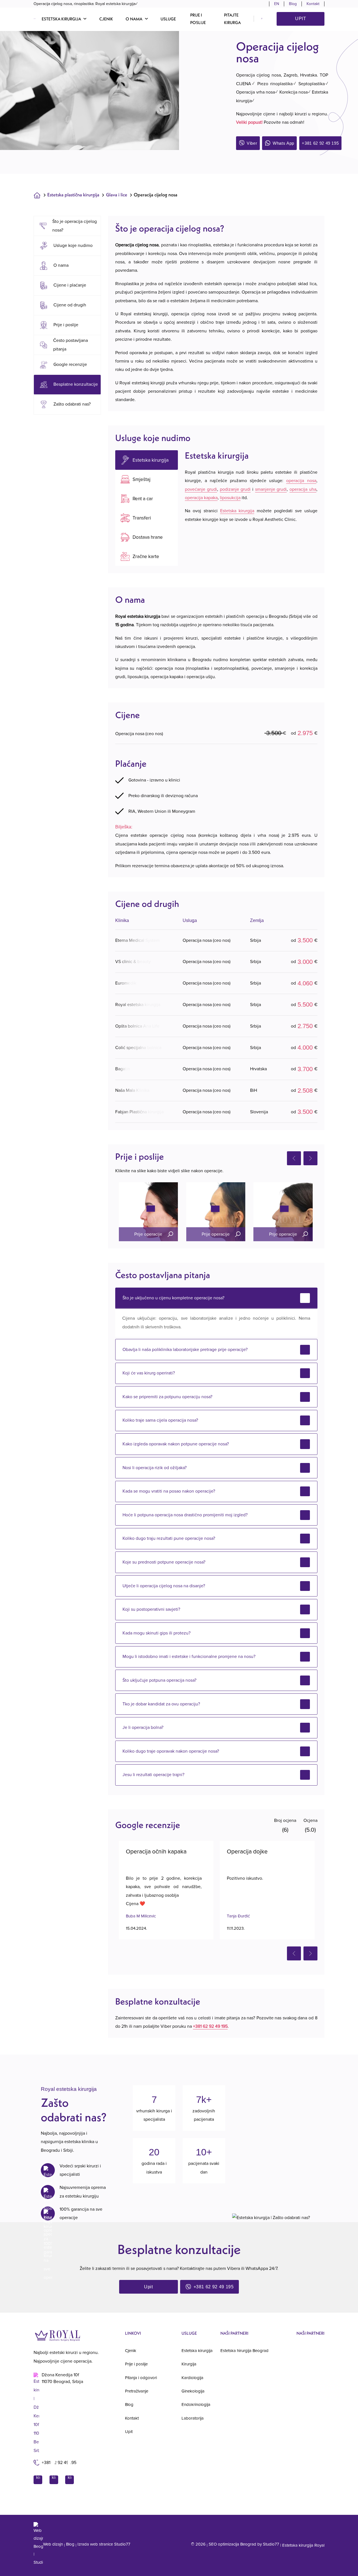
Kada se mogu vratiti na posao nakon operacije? (169, 1491)
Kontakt (313, 4)
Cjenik (106, 19)
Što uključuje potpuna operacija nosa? (159, 1680)
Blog (293, 4)
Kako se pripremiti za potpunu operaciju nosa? (167, 1397)
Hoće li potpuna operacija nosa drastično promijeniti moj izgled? (185, 1515)
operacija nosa (301, 481)
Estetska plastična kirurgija (73, 195)
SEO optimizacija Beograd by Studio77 (244, 2544)
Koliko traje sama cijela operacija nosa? (160, 1420)
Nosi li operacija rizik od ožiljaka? (155, 1468)
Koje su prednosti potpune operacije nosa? (164, 1562)
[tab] (147, 460)
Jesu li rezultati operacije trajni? (153, 1775)
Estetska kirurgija (237, 511)
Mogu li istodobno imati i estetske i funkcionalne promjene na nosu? (189, 1657)
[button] (64, 19)
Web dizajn (53, 2544)
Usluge (168, 19)
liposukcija (230, 498)
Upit (301, 19)
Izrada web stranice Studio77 (104, 2544)
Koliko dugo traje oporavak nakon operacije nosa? (171, 1751)
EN (277, 4)
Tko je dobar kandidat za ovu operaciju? (161, 1704)
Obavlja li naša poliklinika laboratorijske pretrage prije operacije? (185, 1350)
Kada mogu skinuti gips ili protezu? (156, 1633)
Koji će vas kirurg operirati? (149, 1373)
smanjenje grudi (271, 489)
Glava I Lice (117, 195)
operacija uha (303, 489)
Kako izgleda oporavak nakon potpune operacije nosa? (176, 1444)
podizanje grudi (235, 489)
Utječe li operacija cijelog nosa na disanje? (164, 1586)
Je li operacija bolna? (143, 1727)
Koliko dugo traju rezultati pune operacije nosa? (169, 1538)
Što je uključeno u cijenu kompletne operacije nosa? (173, 1298)
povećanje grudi (201, 489)
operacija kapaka (201, 498)
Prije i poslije (198, 19)
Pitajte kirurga (232, 19)
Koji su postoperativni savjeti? (151, 1609)
